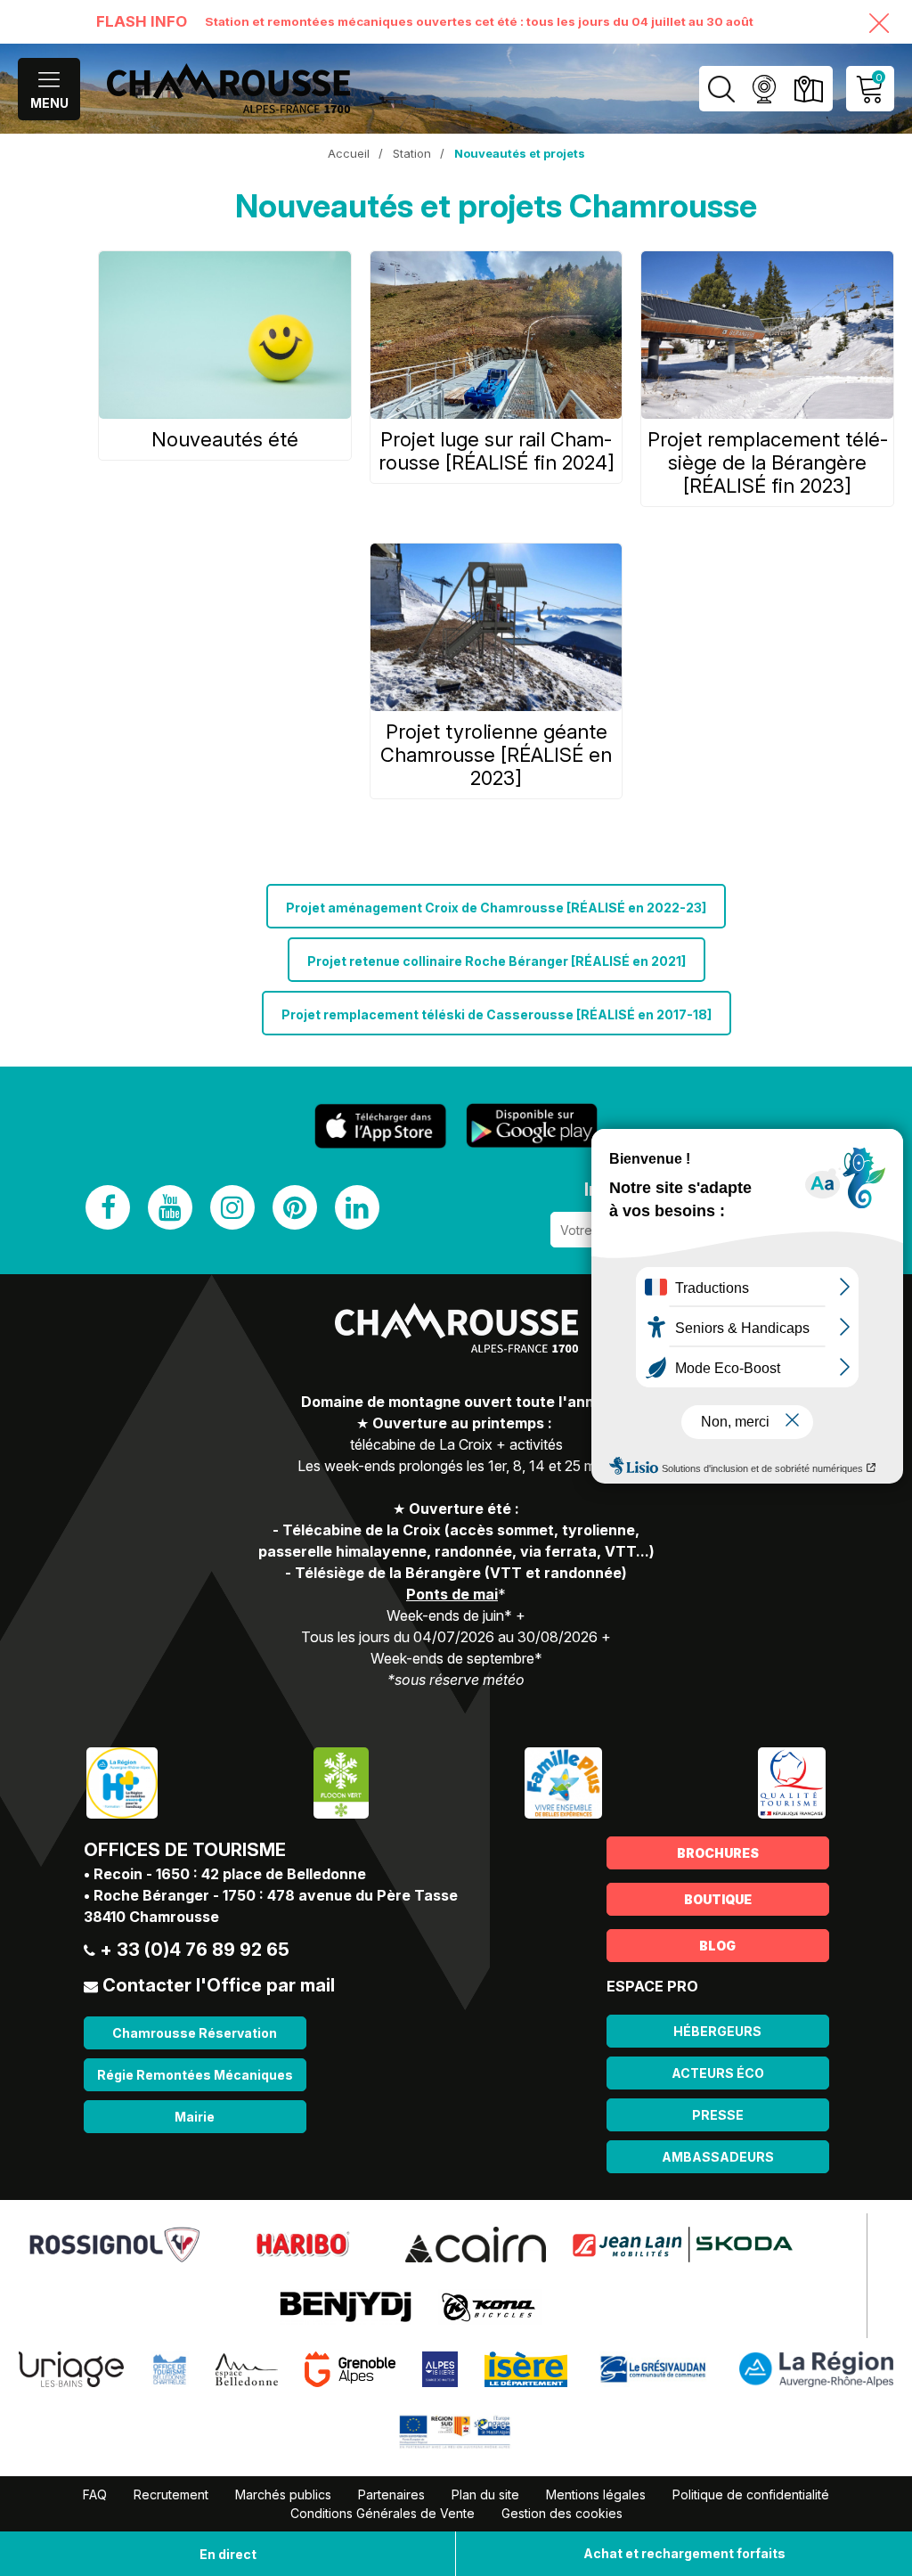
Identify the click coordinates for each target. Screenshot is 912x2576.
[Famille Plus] (563, 1782)
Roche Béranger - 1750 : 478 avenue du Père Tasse (276, 1895)
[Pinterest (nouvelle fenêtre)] (295, 1207)
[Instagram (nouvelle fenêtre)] (232, 1207)
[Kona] (490, 2306)
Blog (717, 1946)
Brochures (718, 1853)
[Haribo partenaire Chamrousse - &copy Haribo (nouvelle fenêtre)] (302, 2244)
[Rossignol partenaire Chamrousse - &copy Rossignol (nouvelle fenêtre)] (114, 2244)
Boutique (718, 1899)
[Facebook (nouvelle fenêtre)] (108, 1207)
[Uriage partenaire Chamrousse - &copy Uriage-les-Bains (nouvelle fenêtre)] (71, 2368)
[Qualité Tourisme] (792, 1782)
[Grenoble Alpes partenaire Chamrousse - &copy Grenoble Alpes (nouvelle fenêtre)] (350, 2368)
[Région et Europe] (456, 2431)
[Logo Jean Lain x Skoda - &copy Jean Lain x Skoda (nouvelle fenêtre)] (683, 2244)
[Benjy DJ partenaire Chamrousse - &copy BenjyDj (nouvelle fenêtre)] (346, 2306)
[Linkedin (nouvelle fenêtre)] (357, 1207)
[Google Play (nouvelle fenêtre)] (532, 1125)
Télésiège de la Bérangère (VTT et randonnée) (461, 1573)
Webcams (764, 89)
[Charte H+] (122, 1782)
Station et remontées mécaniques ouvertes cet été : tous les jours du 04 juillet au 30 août (479, 21)
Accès (808, 89)
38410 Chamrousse (151, 1917)
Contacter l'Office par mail (219, 1985)
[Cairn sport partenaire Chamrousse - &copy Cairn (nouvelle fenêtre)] (476, 2244)
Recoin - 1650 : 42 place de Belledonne (230, 1874)
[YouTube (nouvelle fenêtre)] (170, 1207)
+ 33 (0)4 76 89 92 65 (195, 1950)
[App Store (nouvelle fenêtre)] (380, 1126)
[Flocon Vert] (341, 1782)
